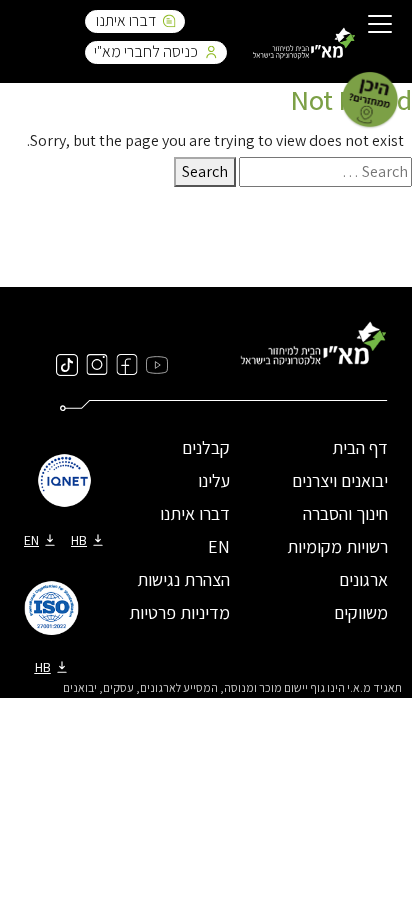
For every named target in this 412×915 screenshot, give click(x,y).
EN (219, 546)
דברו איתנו (126, 20)
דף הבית (360, 447)
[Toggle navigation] (380, 26)
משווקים (361, 612)
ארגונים (363, 579)
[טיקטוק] (67, 364)
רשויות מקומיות (337, 546)
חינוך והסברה (345, 513)
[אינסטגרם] (97, 364)
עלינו (214, 480)
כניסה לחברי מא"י (146, 51)
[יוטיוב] (157, 364)
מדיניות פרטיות (179, 612)
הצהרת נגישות (183, 579)
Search (205, 171)
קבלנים (206, 447)
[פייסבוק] (127, 364)
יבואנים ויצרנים (340, 480)
